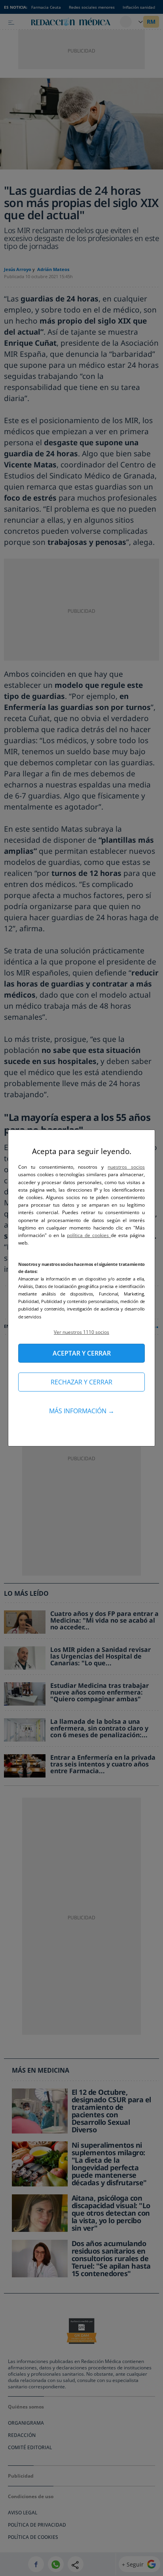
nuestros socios (126, 1167)
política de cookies (89, 1235)
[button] (81, 1332)
